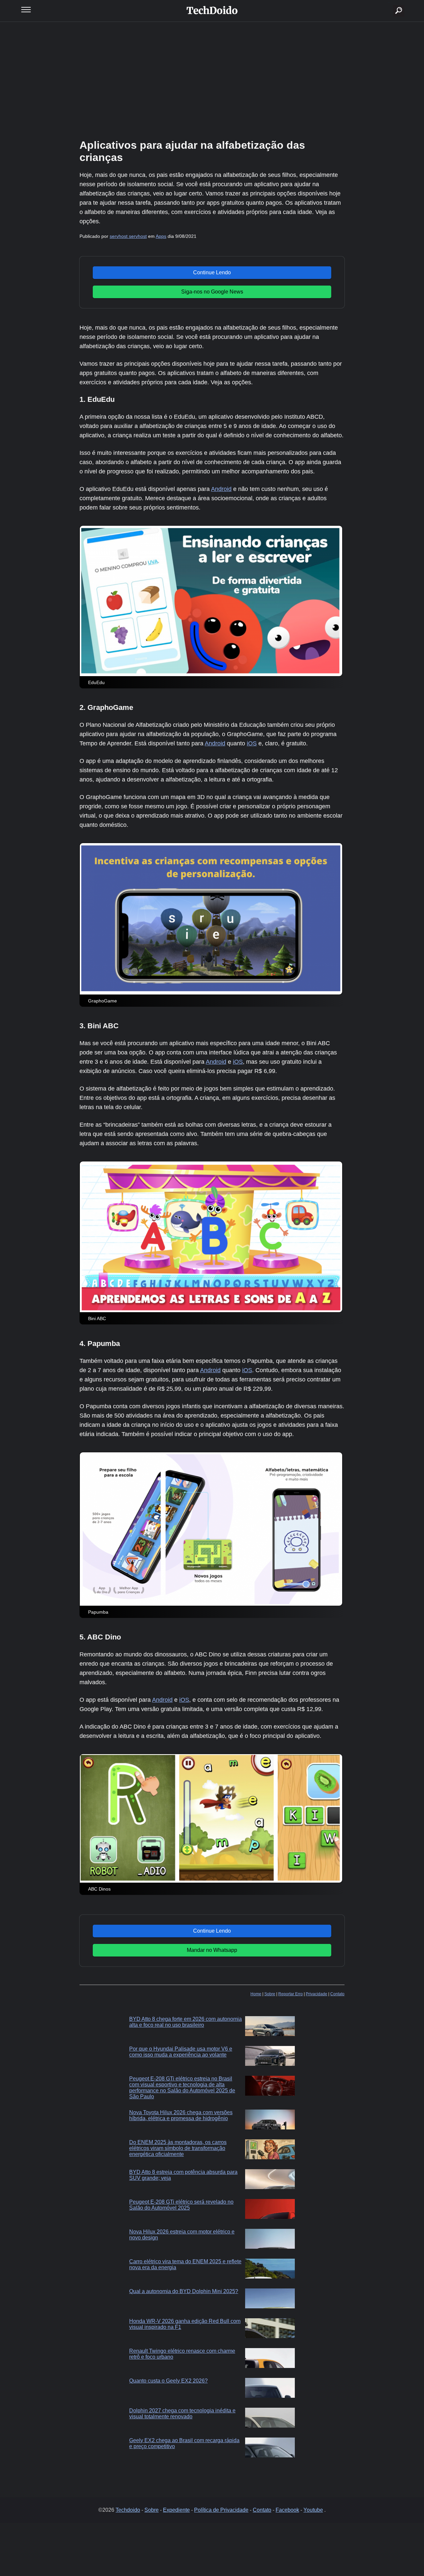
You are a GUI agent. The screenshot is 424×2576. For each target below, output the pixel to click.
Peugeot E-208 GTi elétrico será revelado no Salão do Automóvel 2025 (181, 2205)
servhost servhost (128, 236)
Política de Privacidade (221, 2510)
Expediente (176, 2510)
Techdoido (128, 2510)
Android (221, 489)
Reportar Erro (291, 1994)
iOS (252, 743)
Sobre (270, 1994)
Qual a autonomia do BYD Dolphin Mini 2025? (184, 2291)
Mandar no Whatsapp (212, 1950)
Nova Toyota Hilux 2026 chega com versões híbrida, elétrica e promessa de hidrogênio (181, 2115)
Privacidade (317, 1994)
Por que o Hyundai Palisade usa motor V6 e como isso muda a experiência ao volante (181, 2052)
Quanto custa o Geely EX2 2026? (168, 2381)
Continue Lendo (212, 272)
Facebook (287, 2510)
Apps (161, 236)
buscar (389, 2)
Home (256, 1994)
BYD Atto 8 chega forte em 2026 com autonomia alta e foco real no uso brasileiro (185, 2022)
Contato (337, 1994)
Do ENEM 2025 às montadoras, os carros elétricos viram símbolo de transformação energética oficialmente (178, 2148)
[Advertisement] (212, 80)
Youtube (313, 2510)
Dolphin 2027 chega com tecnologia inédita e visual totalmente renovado (182, 2414)
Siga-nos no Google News (212, 292)
